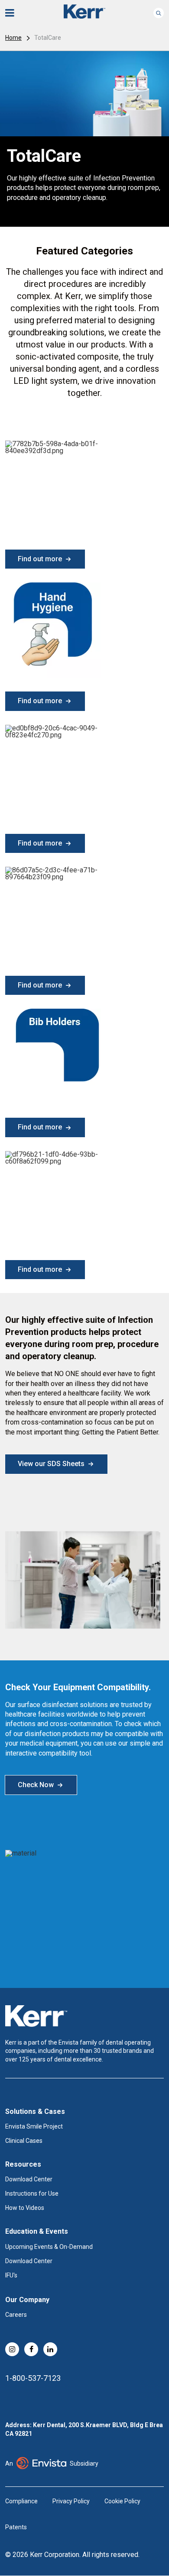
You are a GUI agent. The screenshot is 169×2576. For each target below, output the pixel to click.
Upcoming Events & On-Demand (49, 2247)
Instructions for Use (32, 2193)
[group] (84, 139)
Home (13, 38)
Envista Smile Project (34, 2126)
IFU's (11, 2275)
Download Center (29, 2179)
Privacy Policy (71, 2501)
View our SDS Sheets (51, 1464)
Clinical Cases (24, 2141)
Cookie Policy (122, 2501)
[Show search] (159, 13)
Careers (16, 2315)
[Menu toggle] (16, 13)
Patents (16, 2527)
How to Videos (25, 2208)
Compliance (21, 2501)
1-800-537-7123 (33, 2378)
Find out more (40, 559)
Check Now (36, 1785)
